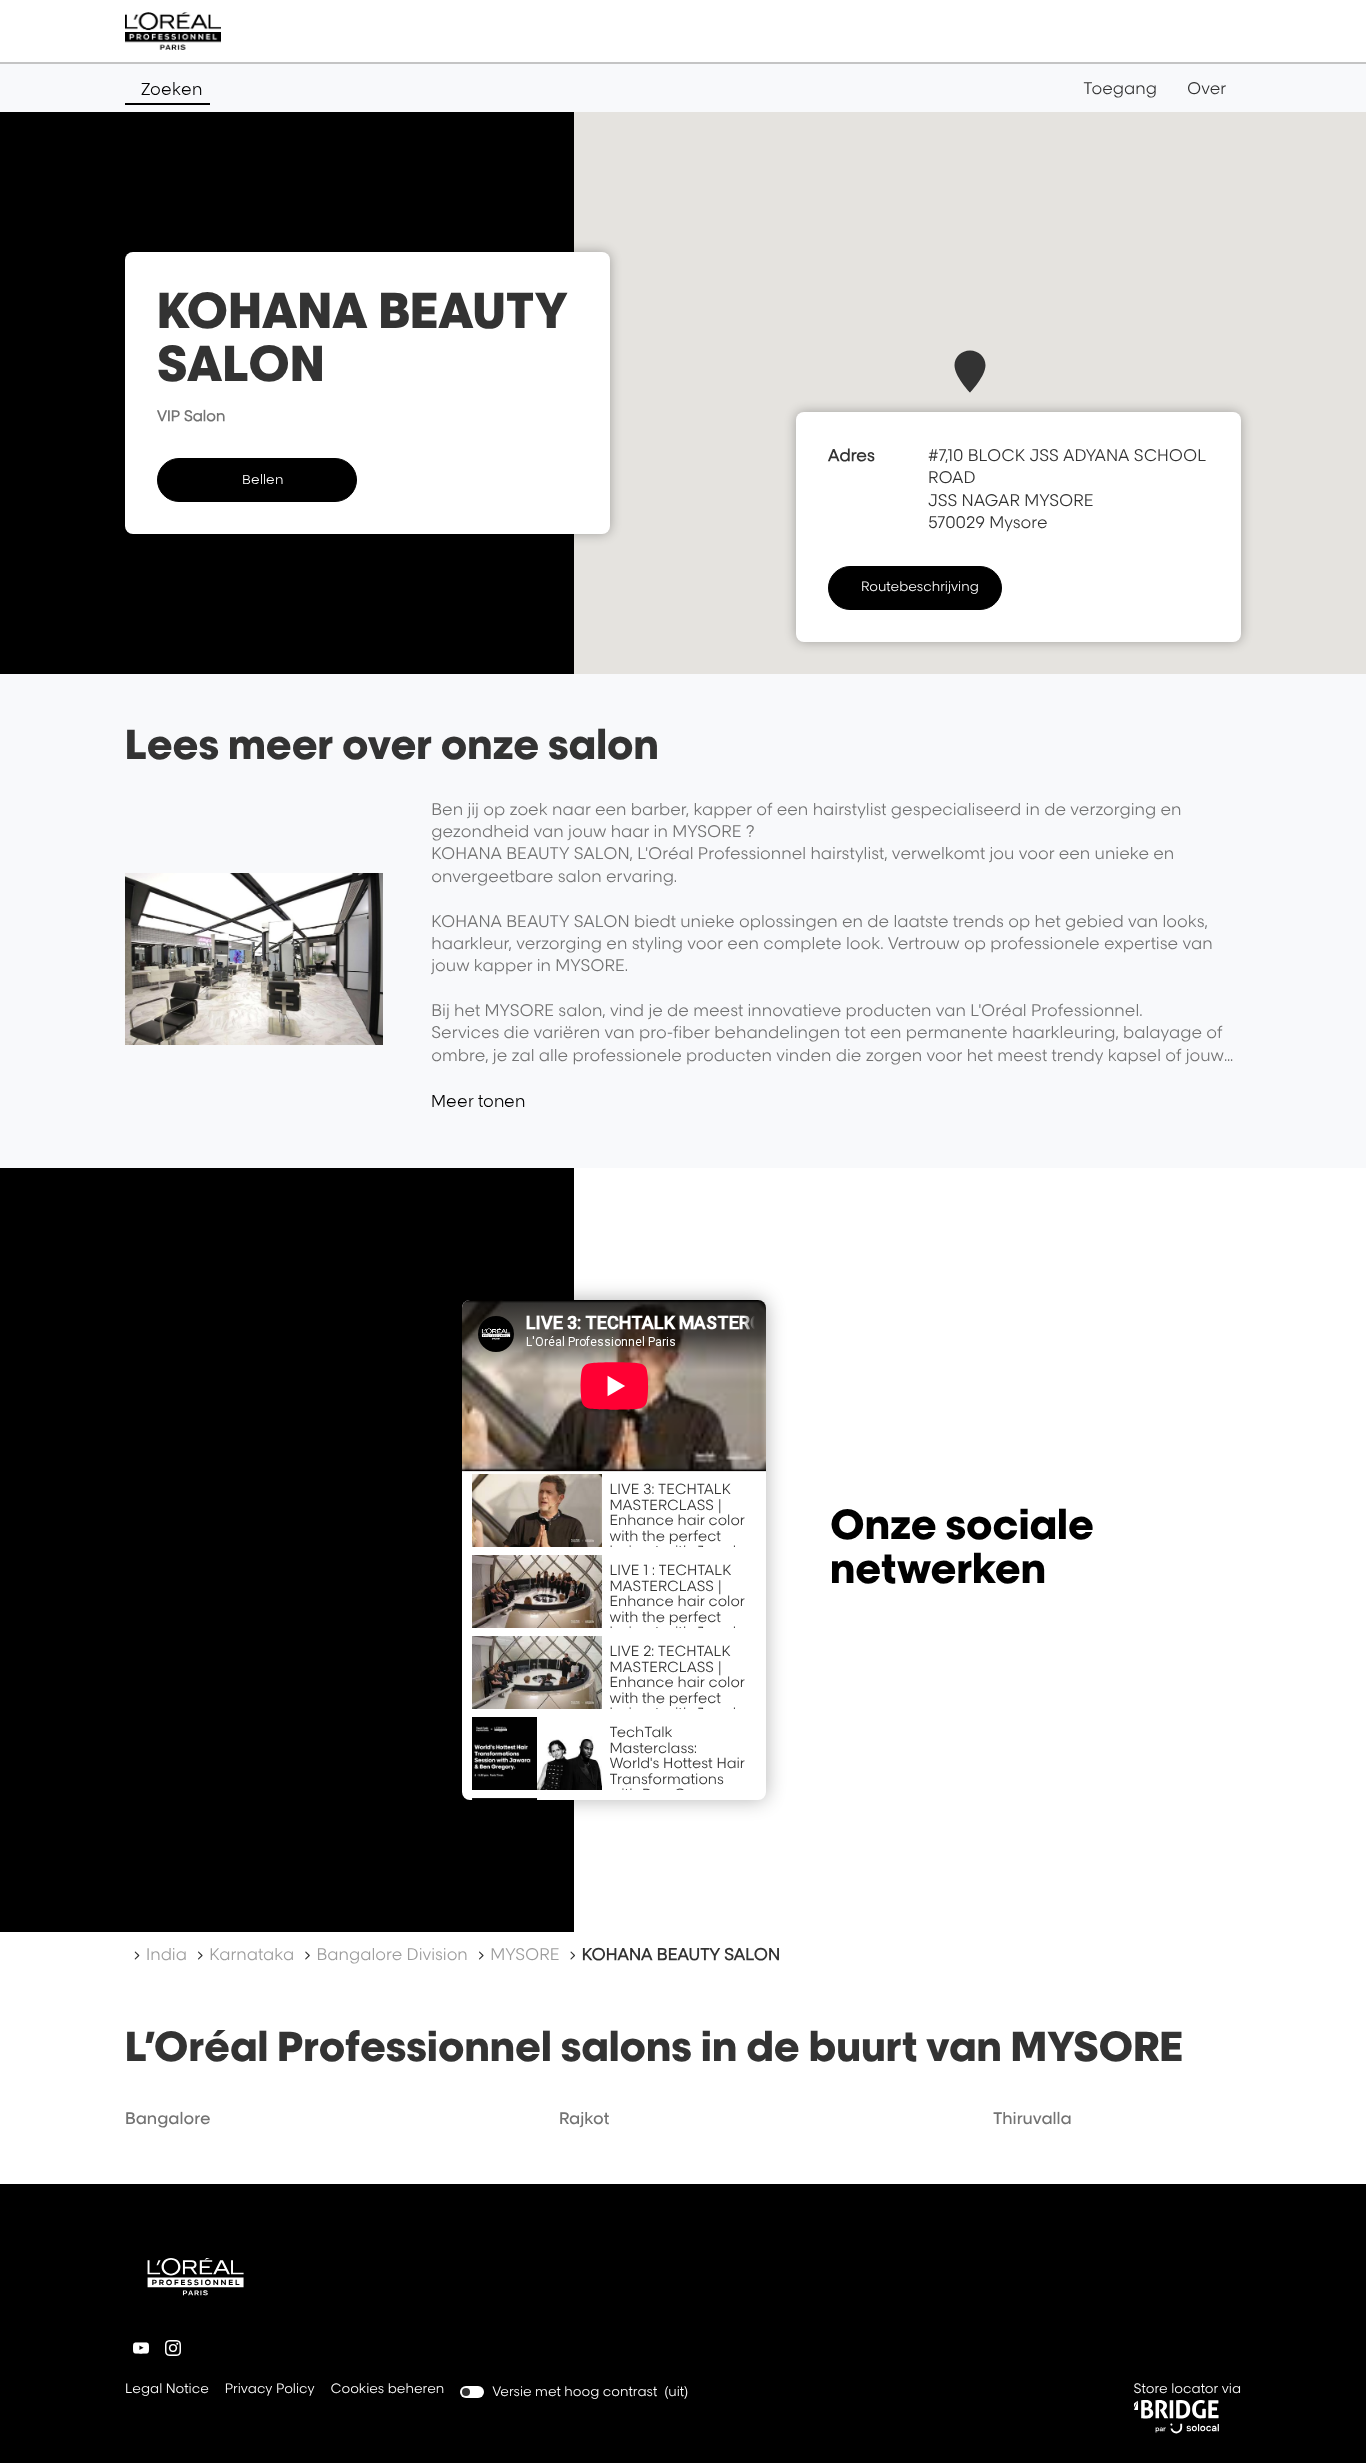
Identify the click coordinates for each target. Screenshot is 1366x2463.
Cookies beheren (388, 2389)
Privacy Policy (270, 2390)
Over (1206, 88)
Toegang (1120, 88)
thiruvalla (1032, 2118)
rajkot (584, 2118)
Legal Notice (167, 2390)
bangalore (168, 2118)
